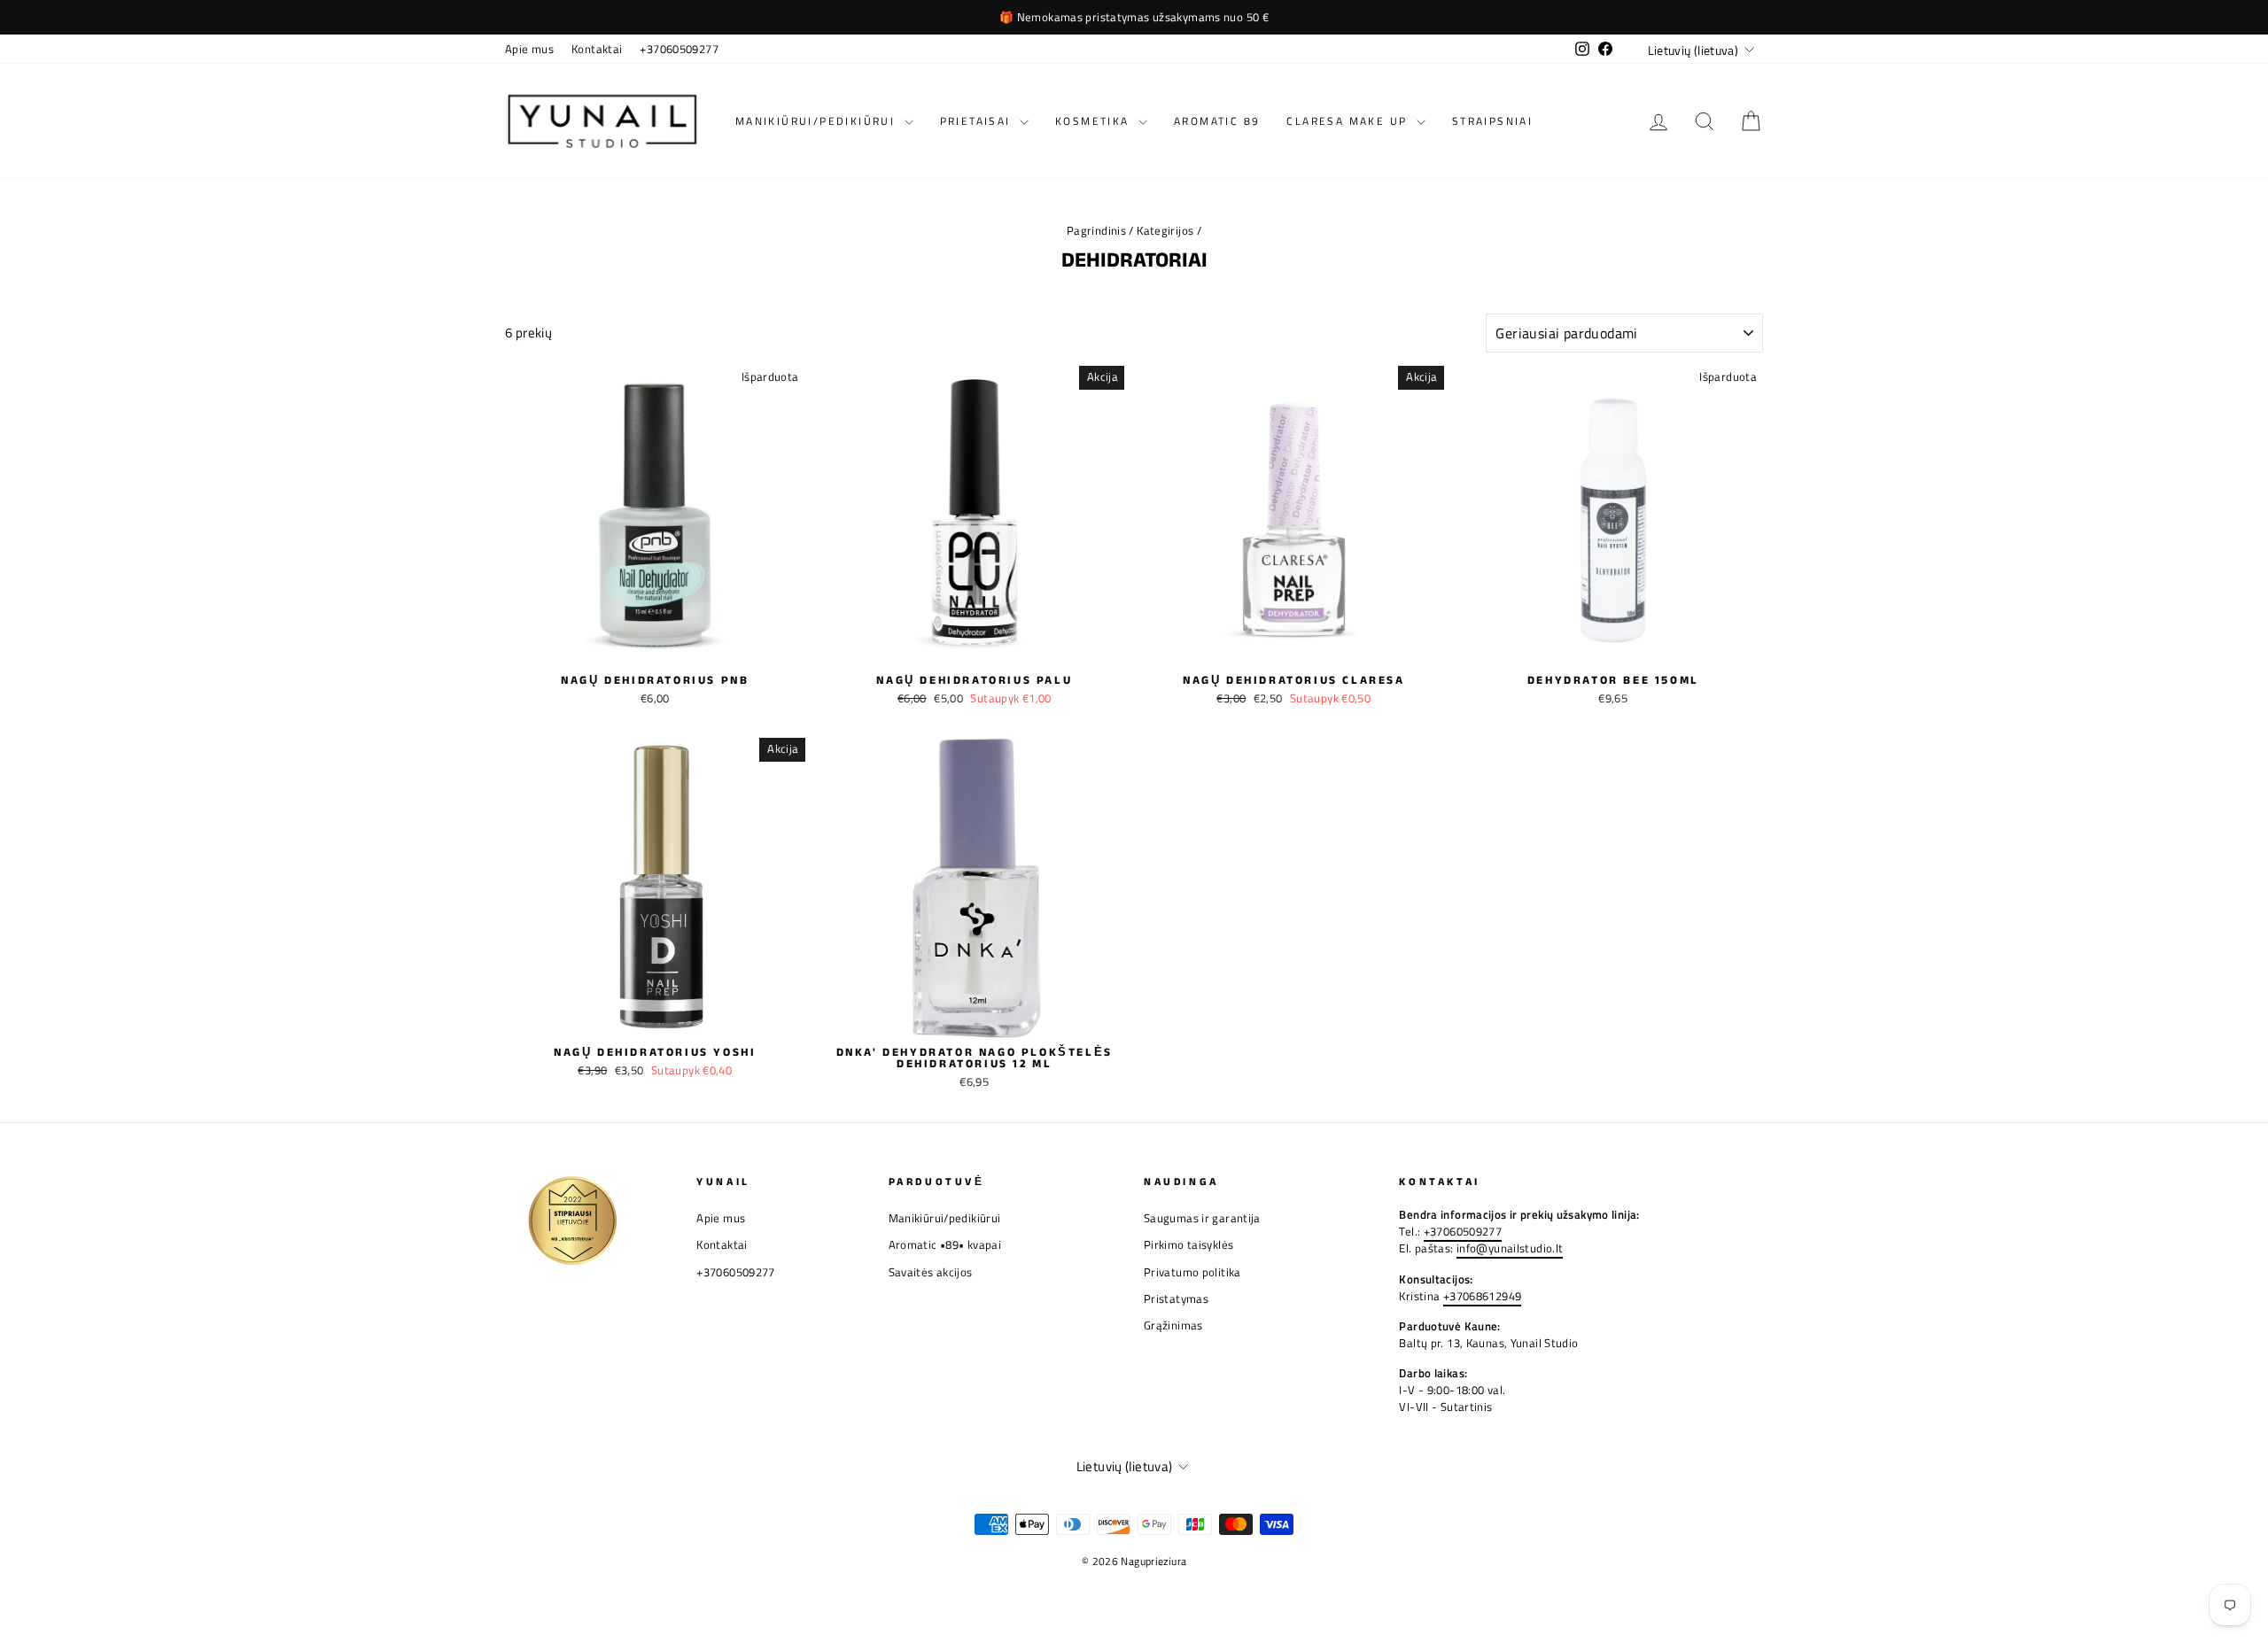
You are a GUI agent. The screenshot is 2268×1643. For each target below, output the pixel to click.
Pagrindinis (1096, 231)
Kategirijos (1165, 231)
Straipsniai (1492, 121)
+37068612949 (1483, 1296)
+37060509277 (679, 49)
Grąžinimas (1173, 1325)
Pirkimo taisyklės (1188, 1245)
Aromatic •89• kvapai (945, 1245)
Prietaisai (978, 121)
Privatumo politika (1192, 1272)
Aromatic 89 (1217, 121)
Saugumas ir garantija (1202, 1218)
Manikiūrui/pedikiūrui (818, 121)
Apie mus (529, 49)
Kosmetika (1095, 121)
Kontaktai (597, 49)
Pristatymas (1176, 1299)
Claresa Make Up (1349, 121)
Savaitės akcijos (931, 1272)
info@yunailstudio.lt (1510, 1248)
